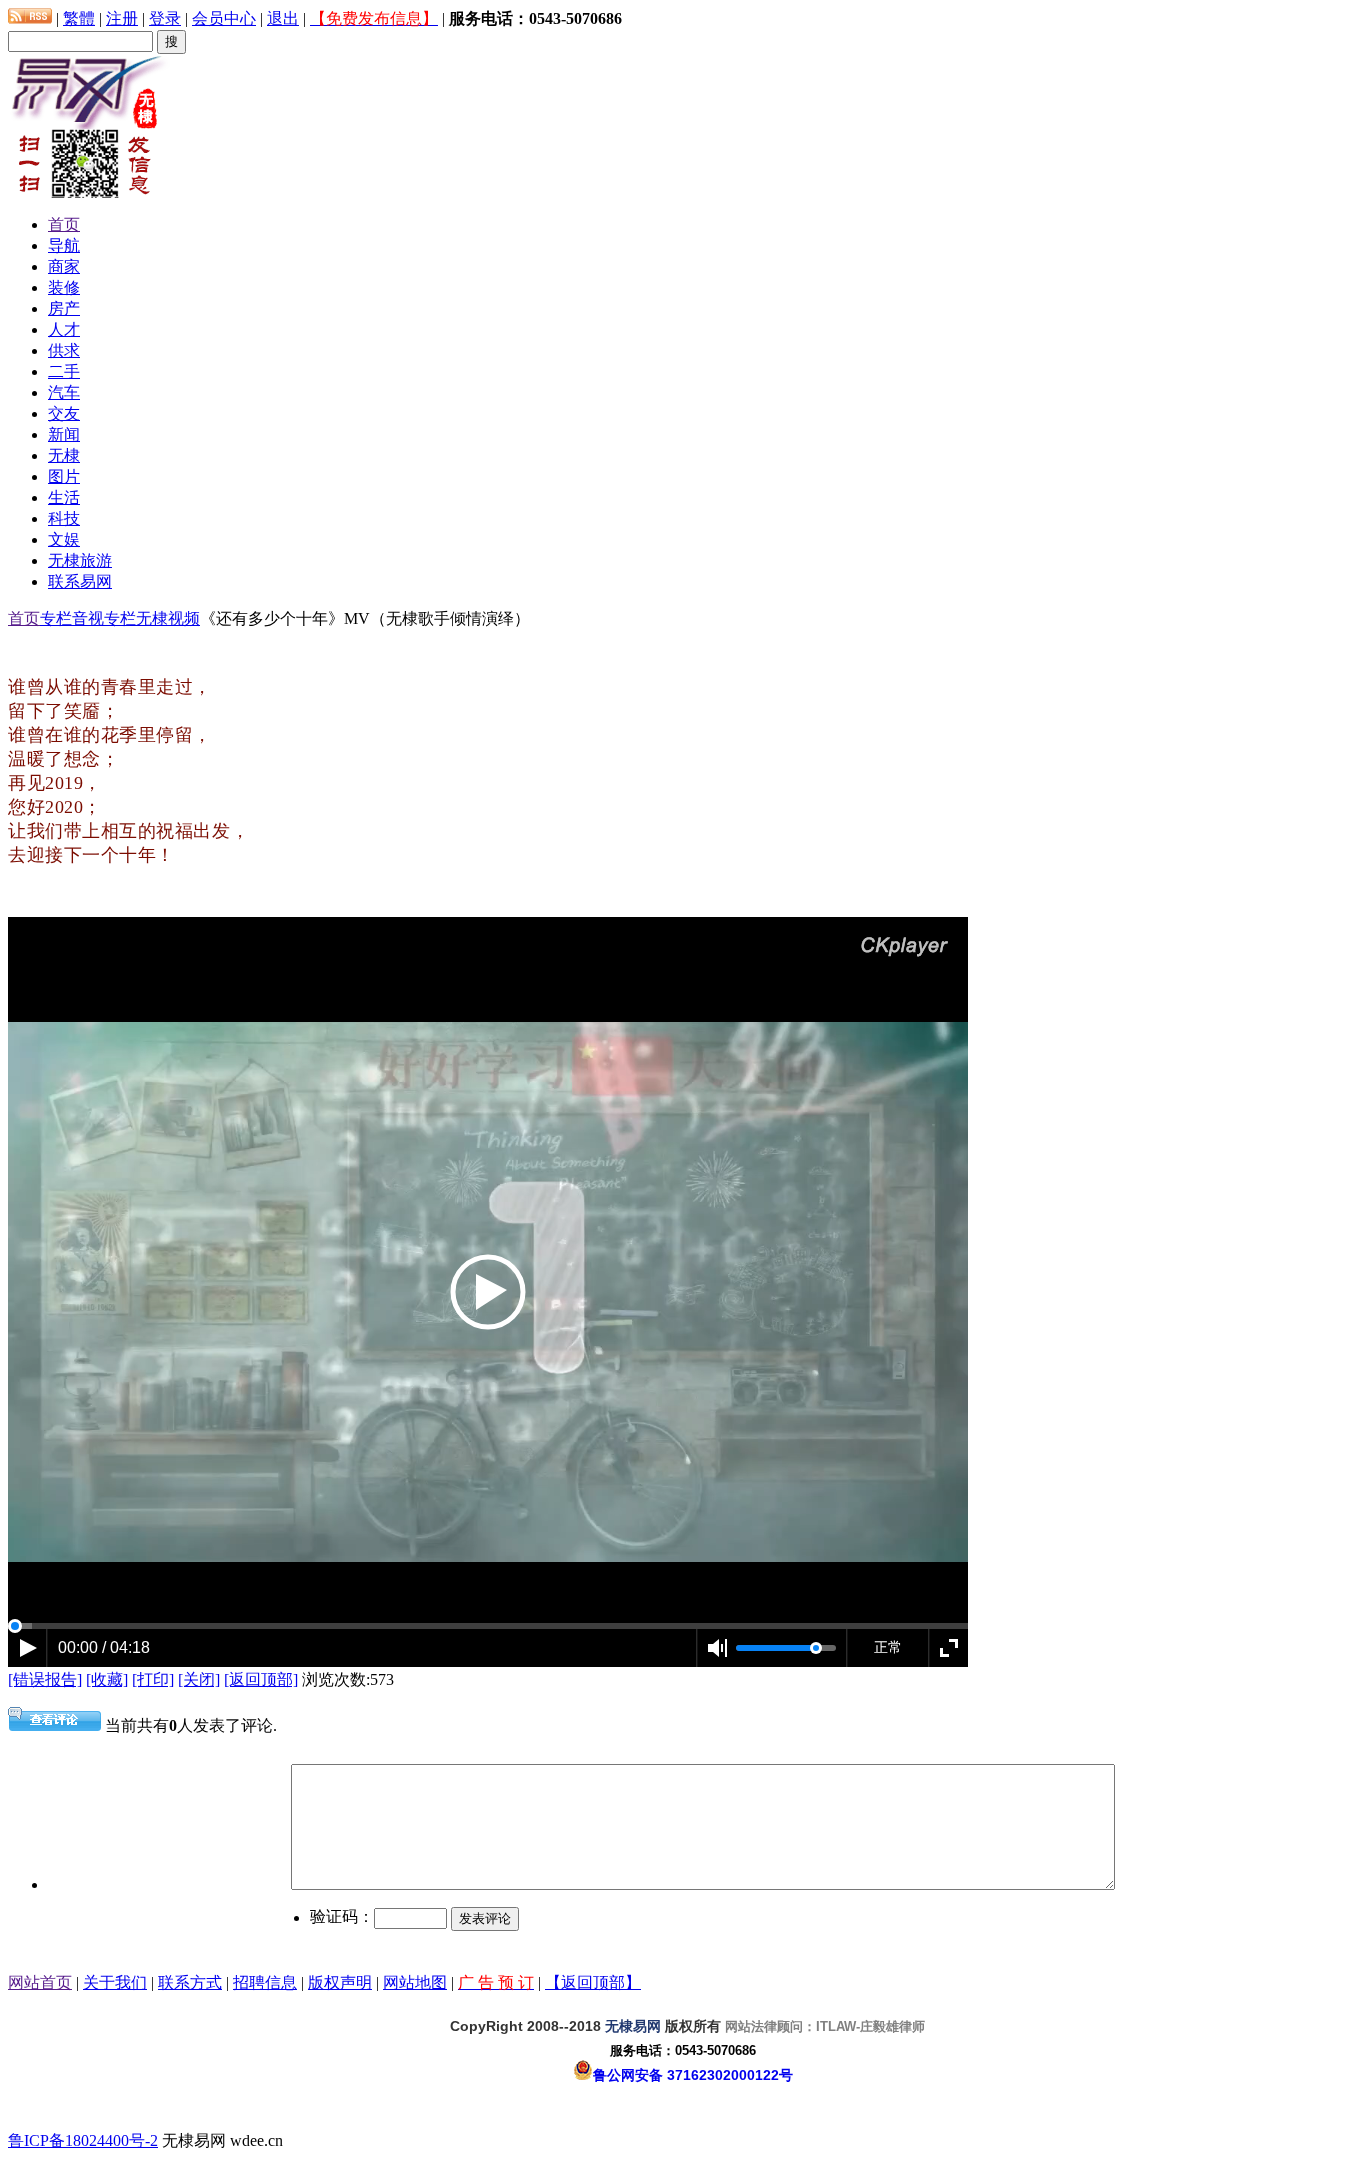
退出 (283, 18)
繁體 (79, 18)
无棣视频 (168, 618)
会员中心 (224, 18)
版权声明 (340, 1982)
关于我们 (115, 1982)
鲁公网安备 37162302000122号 (693, 2075)
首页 (24, 618)
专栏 (56, 618)
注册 (122, 18)
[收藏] (107, 1679)
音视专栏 (104, 618)
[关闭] (199, 1679)
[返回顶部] (261, 1679)
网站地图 (415, 1982)
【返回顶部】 (593, 1982)
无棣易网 (633, 2026)
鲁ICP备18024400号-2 (83, 2140)
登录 (165, 18)
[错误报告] (45, 1679)
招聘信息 (265, 1982)
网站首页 (40, 1982)
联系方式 (190, 1982)
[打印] (153, 1679)
